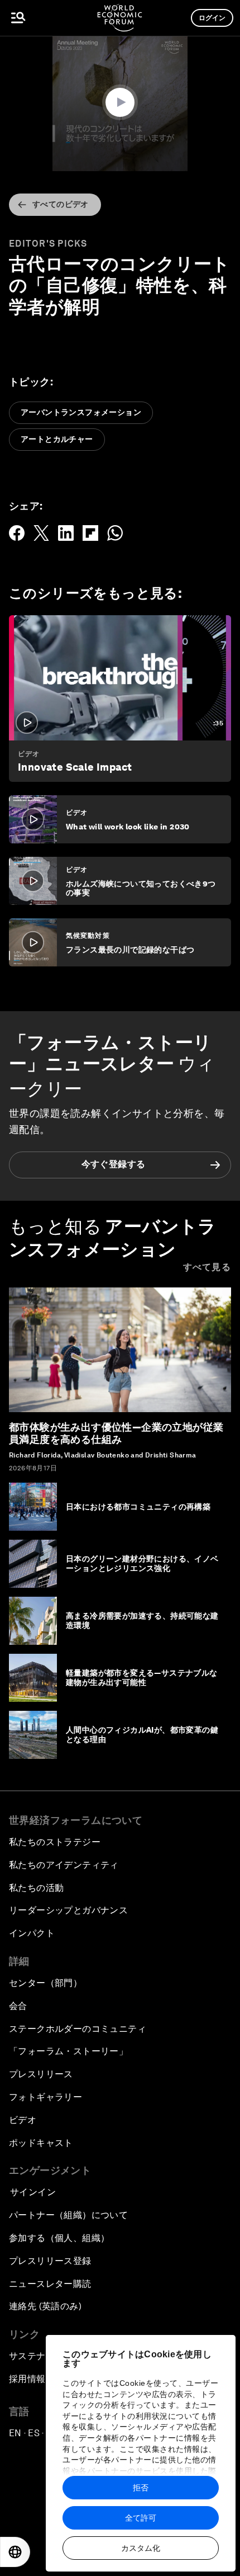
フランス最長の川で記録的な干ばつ (130, 950)
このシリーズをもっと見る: (95, 593)
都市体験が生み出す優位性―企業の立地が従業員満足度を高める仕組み (116, 1433)
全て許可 (141, 2518)
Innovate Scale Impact (75, 767)
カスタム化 (141, 2548)
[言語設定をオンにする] (15, 2552)
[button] (120, 102)
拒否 (141, 2488)
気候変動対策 (88, 936)
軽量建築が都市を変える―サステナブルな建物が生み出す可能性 (142, 1678)
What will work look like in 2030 (128, 827)
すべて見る (207, 1267)
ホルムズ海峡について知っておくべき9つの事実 (141, 888)
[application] (120, 103)
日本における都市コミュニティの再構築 (138, 1507)
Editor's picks (48, 244)
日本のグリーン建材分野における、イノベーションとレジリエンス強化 (142, 1563)
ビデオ (29, 754)
